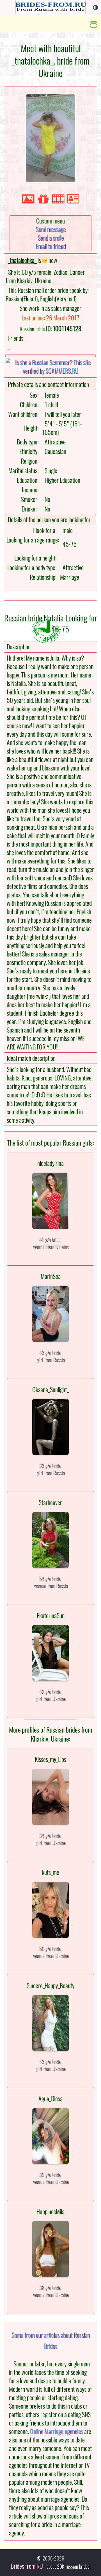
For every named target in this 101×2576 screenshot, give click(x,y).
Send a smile (51, 238)
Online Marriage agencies (57, 2431)
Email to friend (51, 246)
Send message (51, 229)
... (8, 347)
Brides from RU (27, 2566)
